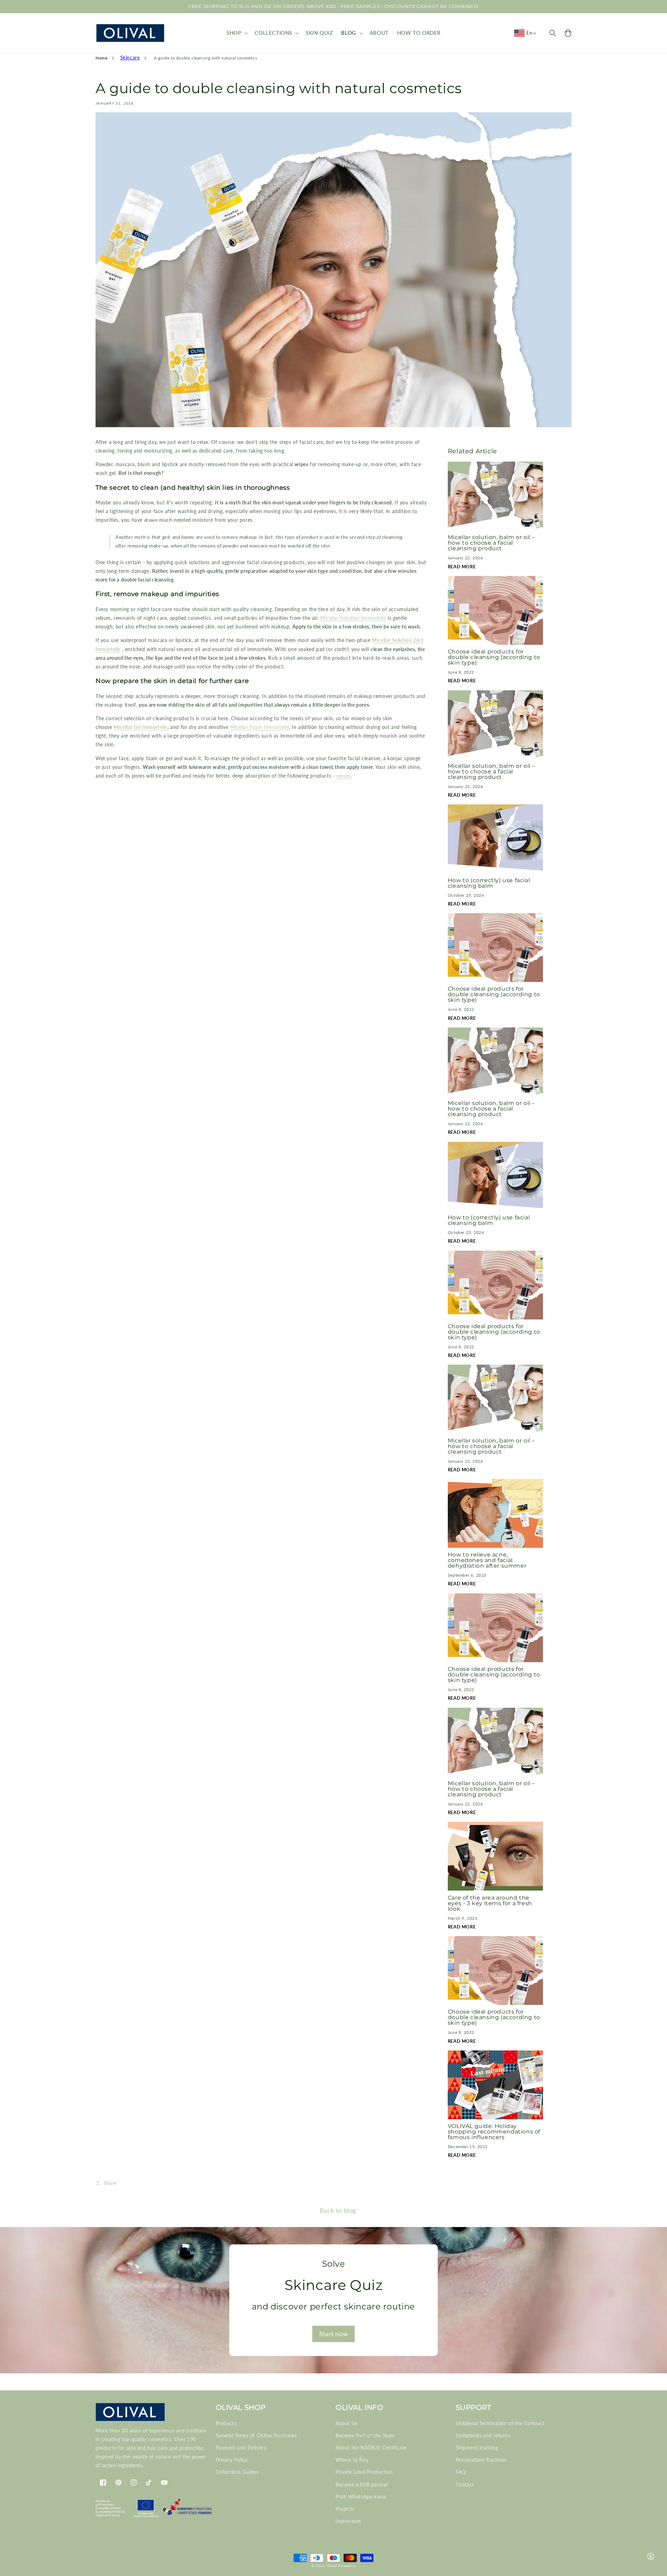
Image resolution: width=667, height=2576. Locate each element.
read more (462, 567)
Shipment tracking (477, 2448)
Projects (345, 2509)
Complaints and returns (483, 2435)
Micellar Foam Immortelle (260, 727)
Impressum (348, 2521)
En (529, 33)
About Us (347, 2423)
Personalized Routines (481, 2460)
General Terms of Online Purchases (256, 2435)
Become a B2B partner (362, 2484)
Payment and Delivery (241, 2448)
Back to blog (338, 2210)
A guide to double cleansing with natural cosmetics (205, 58)
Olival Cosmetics (341, 2566)
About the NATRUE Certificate (371, 2448)
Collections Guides (237, 2472)
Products (226, 2423)
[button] (236, 33)
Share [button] (110, 2183)
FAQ (461, 2472)
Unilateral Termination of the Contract (500, 2423)
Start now (333, 2334)
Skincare (130, 58)
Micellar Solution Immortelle (353, 618)
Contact (465, 2484)
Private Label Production (364, 2472)
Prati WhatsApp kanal (361, 2497)
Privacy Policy (232, 2460)
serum (343, 776)
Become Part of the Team (365, 2435)
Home (101, 58)
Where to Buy (352, 2460)
